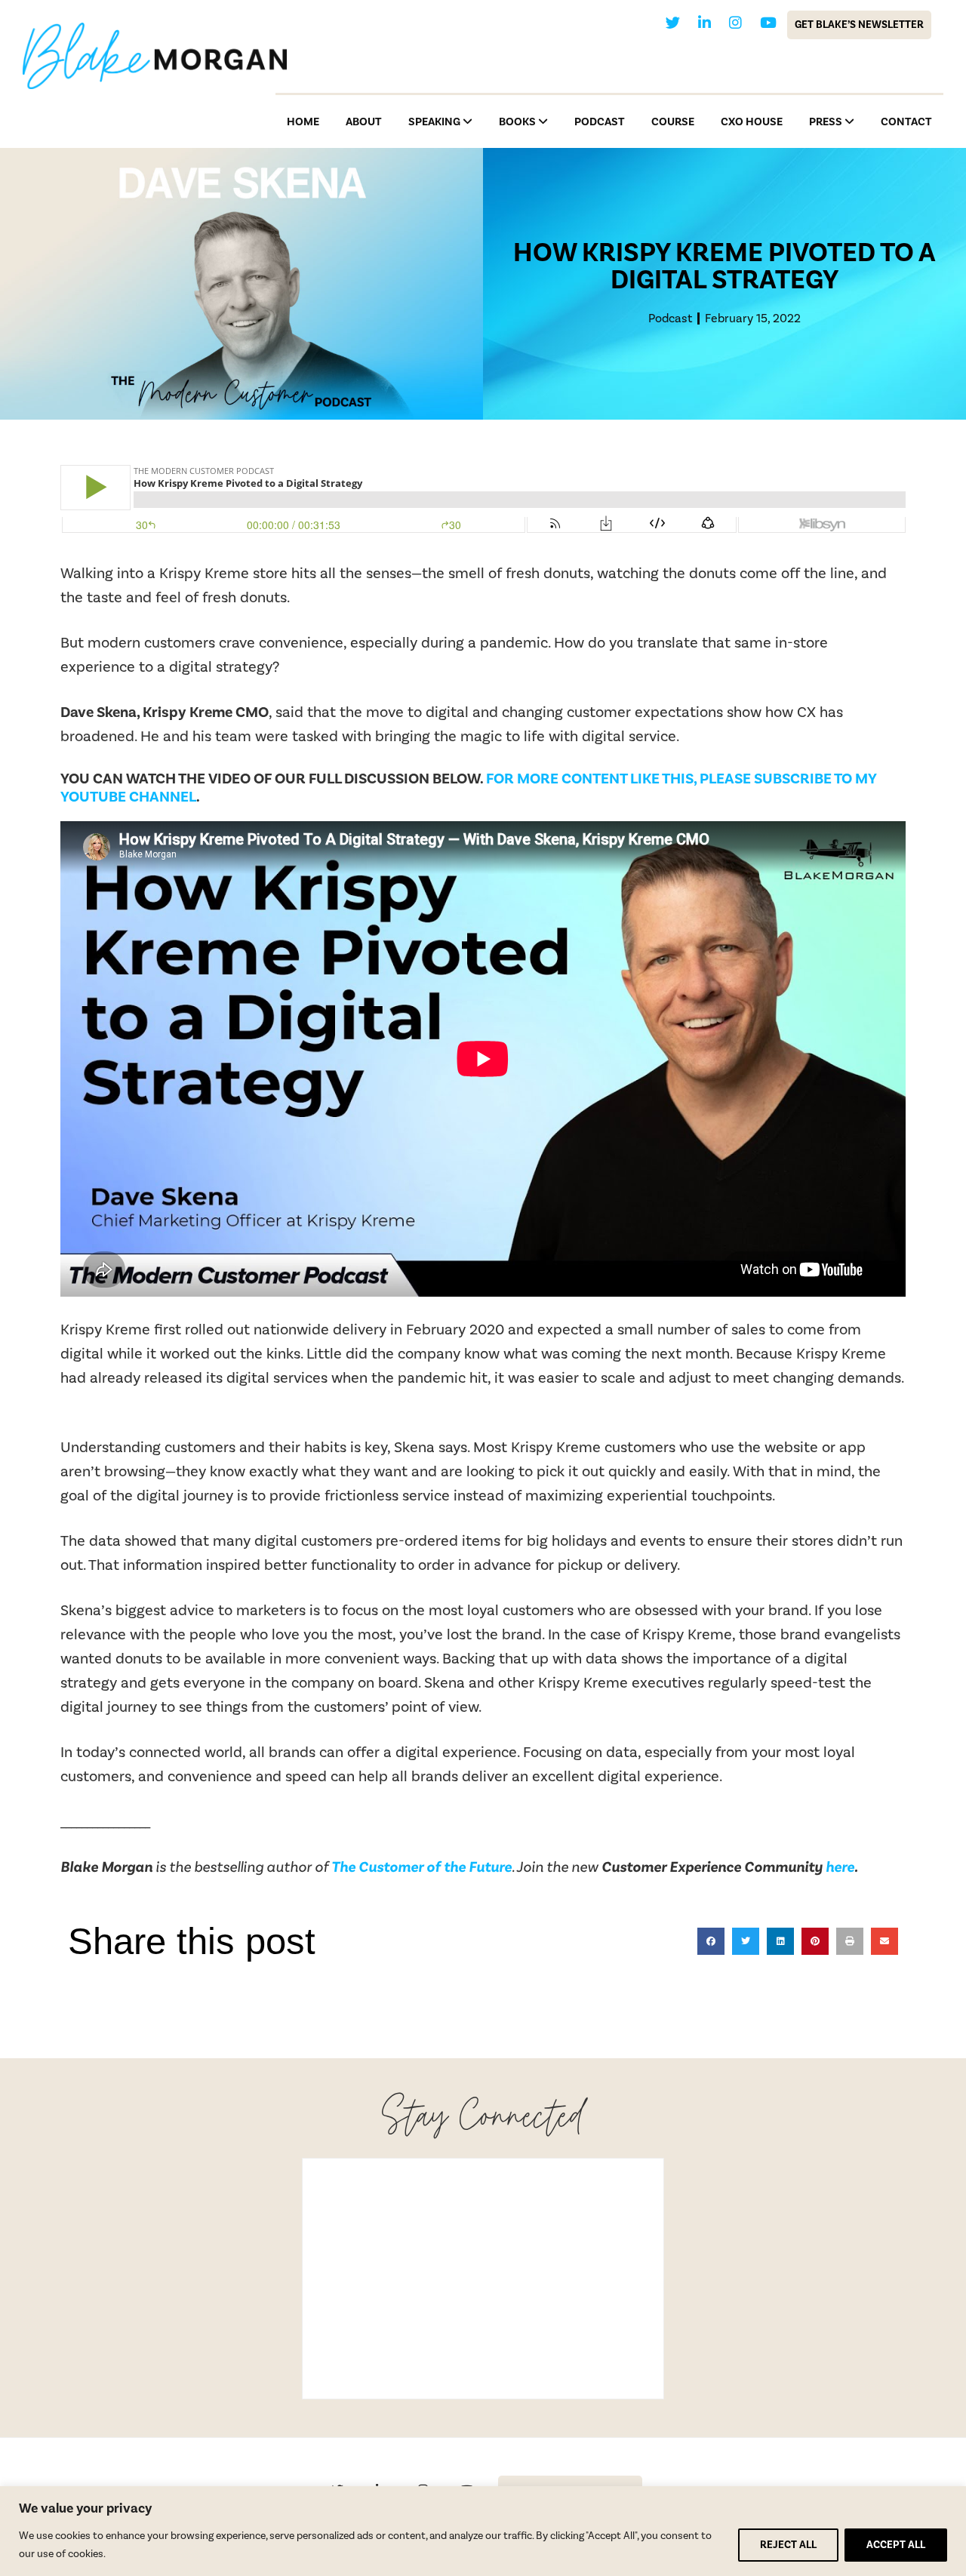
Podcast (670, 319)
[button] (711, 1941)
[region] (483, 2531)
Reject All (788, 2545)
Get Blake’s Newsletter (859, 25)
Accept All (896, 2545)
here (840, 1867)
